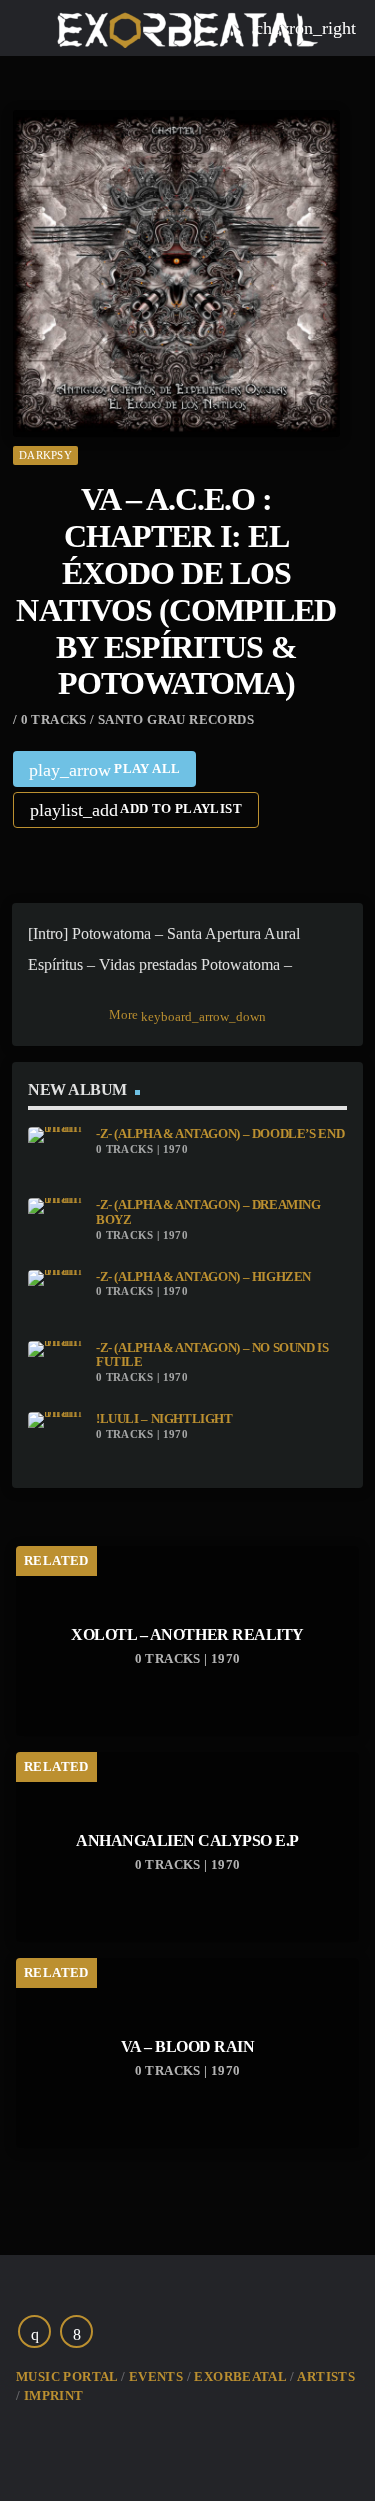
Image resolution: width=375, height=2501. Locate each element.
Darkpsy (45, 455)
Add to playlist (136, 810)
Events (156, 2376)
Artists (326, 2376)
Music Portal (67, 2376)
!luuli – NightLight (164, 1419)
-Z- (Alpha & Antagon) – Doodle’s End (220, 1134)
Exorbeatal (240, 2376)
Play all (105, 770)
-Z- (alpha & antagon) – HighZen (203, 1277)
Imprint (54, 2395)
